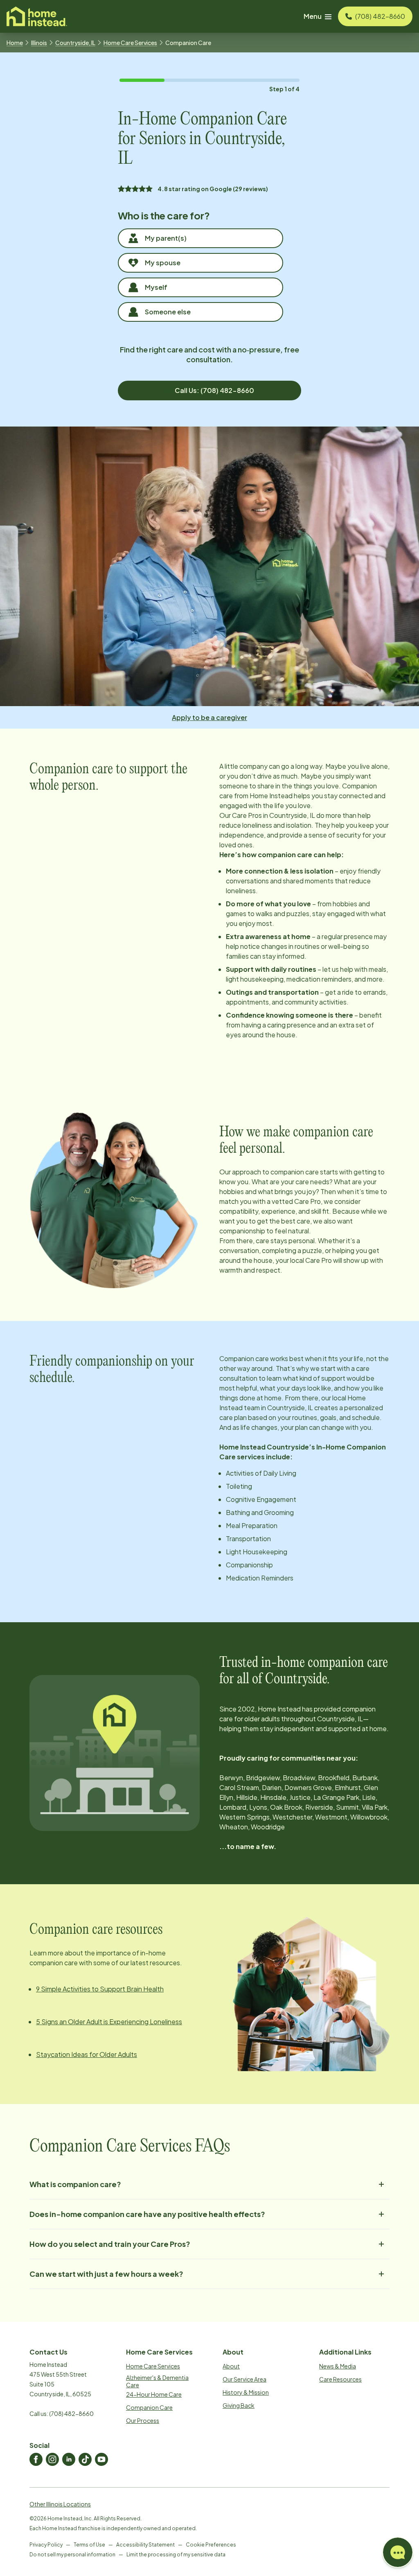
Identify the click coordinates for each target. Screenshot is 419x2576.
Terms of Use (89, 2545)
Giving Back (239, 2405)
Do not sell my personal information (72, 2555)
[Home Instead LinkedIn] (69, 2459)
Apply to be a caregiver (209, 717)
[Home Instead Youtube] (101, 2459)
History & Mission (246, 2392)
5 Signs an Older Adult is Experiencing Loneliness (109, 2022)
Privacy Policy (46, 2545)
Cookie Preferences (211, 2545)
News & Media (338, 2366)
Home (15, 43)
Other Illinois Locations (60, 2504)
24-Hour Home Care (154, 2394)
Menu (313, 16)
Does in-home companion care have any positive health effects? (147, 2214)
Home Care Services (130, 43)
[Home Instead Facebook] (36, 2459)
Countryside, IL (75, 43)
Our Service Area (244, 2379)
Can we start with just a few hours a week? (106, 2274)
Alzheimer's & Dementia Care (157, 2381)
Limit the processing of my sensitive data (176, 2555)
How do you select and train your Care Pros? (110, 2244)
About (231, 2366)
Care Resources (340, 2379)
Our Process (143, 2420)
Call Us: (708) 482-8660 (214, 390)
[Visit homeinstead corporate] (37, 16)
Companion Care (149, 2407)
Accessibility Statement (145, 2545)
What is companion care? (75, 2184)
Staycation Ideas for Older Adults (87, 2054)
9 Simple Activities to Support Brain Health (100, 1989)
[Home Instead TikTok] (85, 2459)
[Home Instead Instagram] (52, 2459)
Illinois (39, 43)
